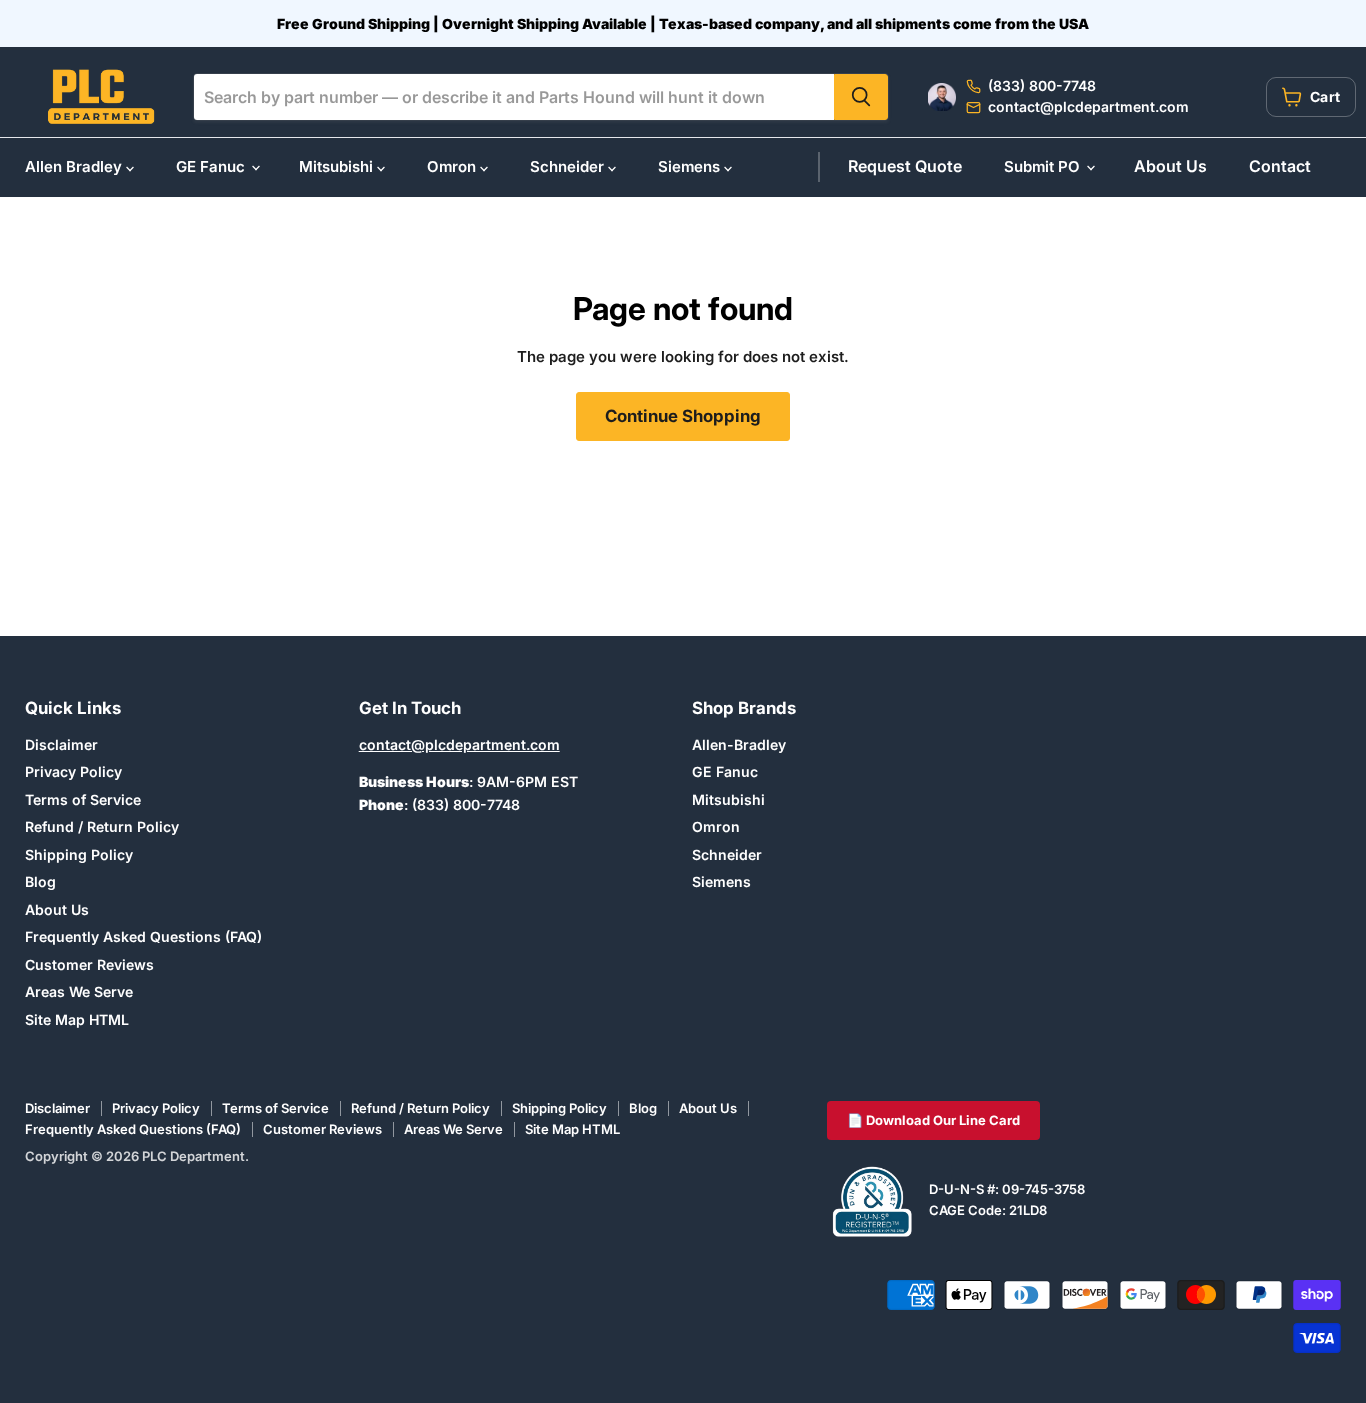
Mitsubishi (338, 166)
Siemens (691, 166)
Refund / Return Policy (102, 826)
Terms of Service (83, 799)
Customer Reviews (89, 964)
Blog (40, 881)
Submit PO (1044, 166)
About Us (1170, 166)
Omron (453, 166)
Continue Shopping (683, 416)
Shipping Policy (79, 854)
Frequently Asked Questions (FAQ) (143, 936)
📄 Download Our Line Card (933, 1120)
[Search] (861, 97)
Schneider (569, 166)
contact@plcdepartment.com (459, 744)
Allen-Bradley (739, 744)
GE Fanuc (212, 166)
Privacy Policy (73, 771)
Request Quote (905, 166)
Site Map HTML (77, 1019)
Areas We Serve (79, 991)
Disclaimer (61, 744)
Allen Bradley (75, 166)
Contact (1280, 166)
